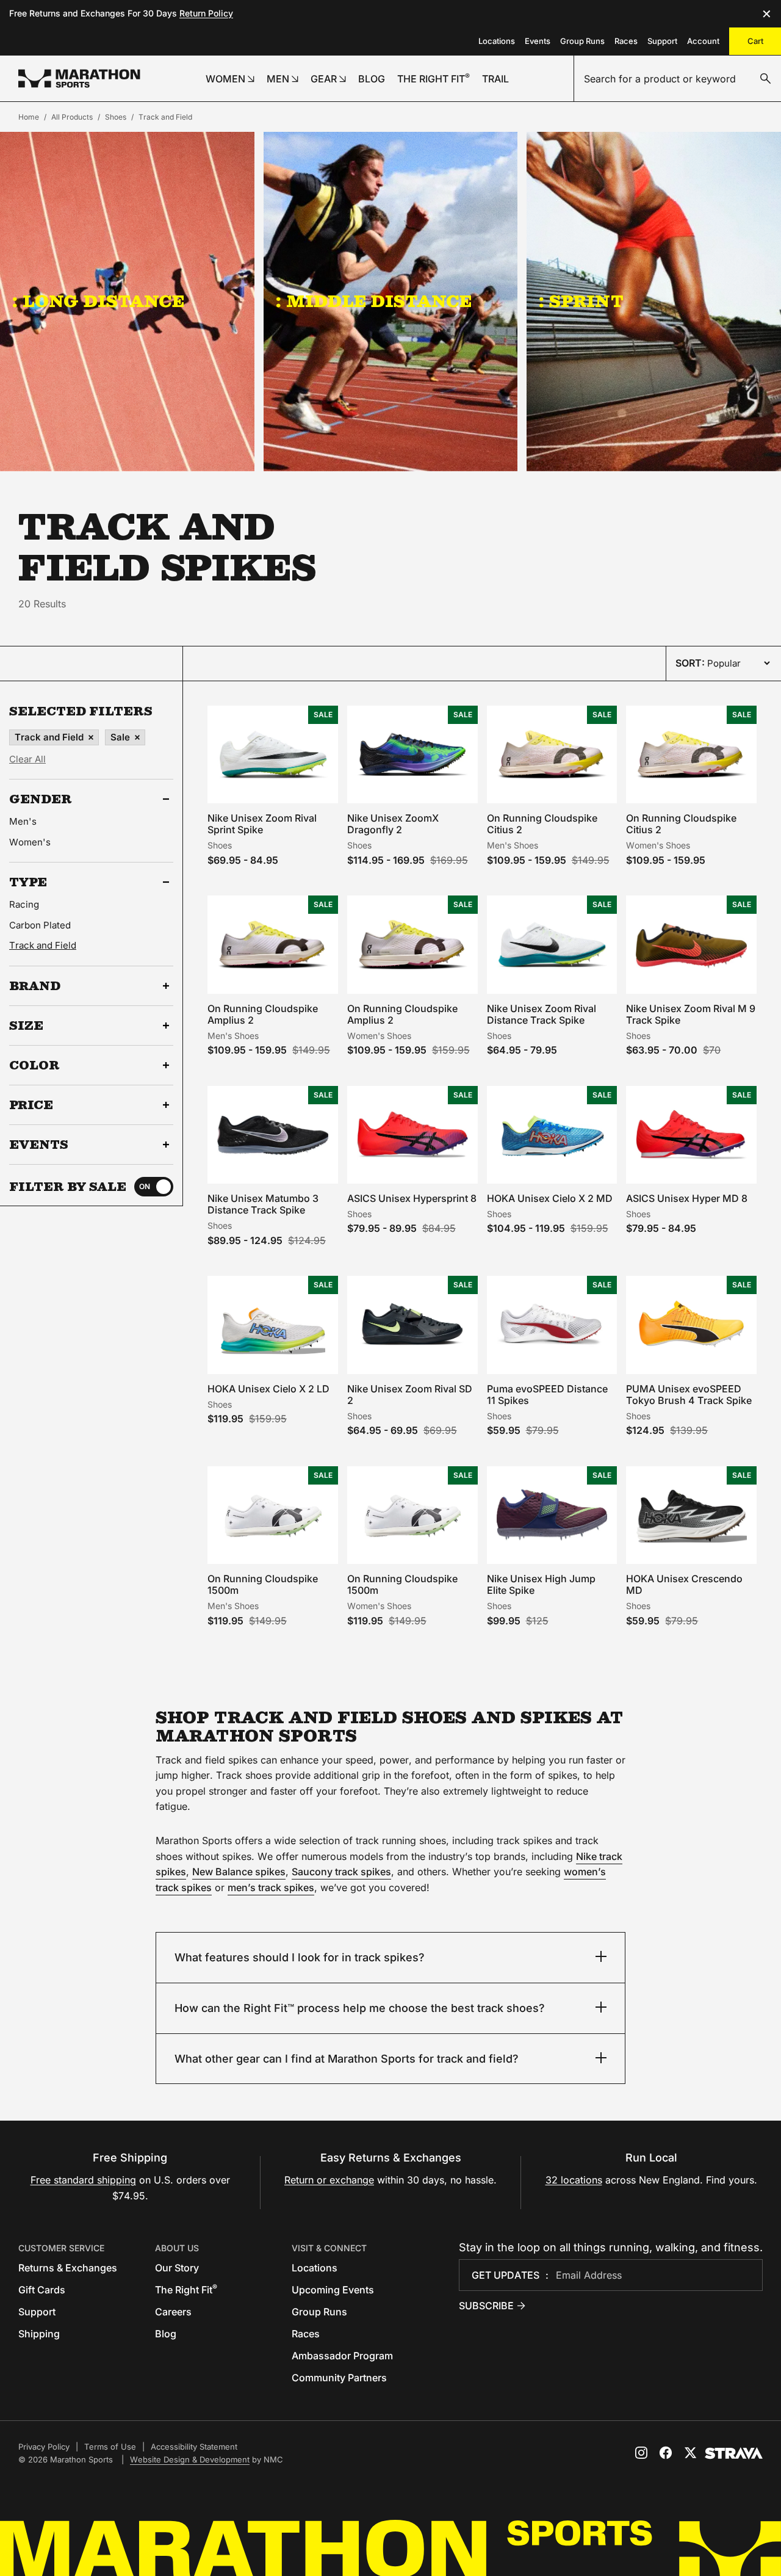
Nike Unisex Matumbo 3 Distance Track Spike (263, 1204)
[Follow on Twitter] (690, 2453)
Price (31, 1105)
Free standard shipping (83, 2180)
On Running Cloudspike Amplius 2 (263, 1014)
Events (538, 41)
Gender (41, 799)
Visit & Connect (329, 2248)
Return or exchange (329, 2180)
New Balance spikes (239, 1872)
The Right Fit (186, 2290)
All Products (72, 117)
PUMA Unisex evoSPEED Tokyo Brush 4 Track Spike (689, 1395)
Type (28, 882)
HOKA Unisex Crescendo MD (684, 1584)
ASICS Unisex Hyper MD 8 (687, 1198)
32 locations (574, 2180)
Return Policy (206, 13)
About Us (177, 2248)
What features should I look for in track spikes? (300, 1957)
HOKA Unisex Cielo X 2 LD (268, 1389)
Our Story (177, 2268)
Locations (497, 41)
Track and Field (165, 117)
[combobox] (678, 79)
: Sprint (581, 301)
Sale (120, 737)
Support (662, 41)
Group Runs (582, 41)
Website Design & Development (190, 2459)
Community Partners (339, 2378)
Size (26, 1026)
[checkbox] (154, 1187)
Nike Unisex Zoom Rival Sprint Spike (262, 824)
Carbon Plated (40, 925)
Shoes (116, 117)
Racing (24, 904)
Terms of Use (110, 2447)
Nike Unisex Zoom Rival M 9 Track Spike (691, 1014)
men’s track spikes (271, 1887)
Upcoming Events (333, 2290)
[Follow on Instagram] (641, 2453)
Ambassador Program (342, 2356)
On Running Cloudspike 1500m (263, 1584)
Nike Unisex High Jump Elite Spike (541, 1584)
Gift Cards (42, 2290)
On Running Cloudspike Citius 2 (542, 824)
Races (626, 41)
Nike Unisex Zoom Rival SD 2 (410, 1395)
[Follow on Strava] (734, 2453)
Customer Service (61, 2248)
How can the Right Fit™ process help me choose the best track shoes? (360, 2008)
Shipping (39, 2334)
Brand (35, 986)
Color (34, 1065)
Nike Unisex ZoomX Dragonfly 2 (393, 824)
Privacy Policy (44, 2447)
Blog (166, 2334)
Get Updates (506, 2275)
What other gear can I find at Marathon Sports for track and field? (347, 2059)
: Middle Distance (374, 301)
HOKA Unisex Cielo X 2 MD (550, 1198)
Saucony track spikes (341, 1872)
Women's (30, 842)
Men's (23, 821)
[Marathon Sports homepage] (79, 78)
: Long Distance (98, 301)
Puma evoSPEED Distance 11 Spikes (547, 1395)
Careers (173, 2312)
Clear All (27, 759)
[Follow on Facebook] (666, 2453)
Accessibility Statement (194, 2447)
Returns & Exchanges (68, 2268)
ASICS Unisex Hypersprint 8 (412, 1198)
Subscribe (486, 2306)
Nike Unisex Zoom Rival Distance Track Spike (542, 1014)
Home (29, 117)
